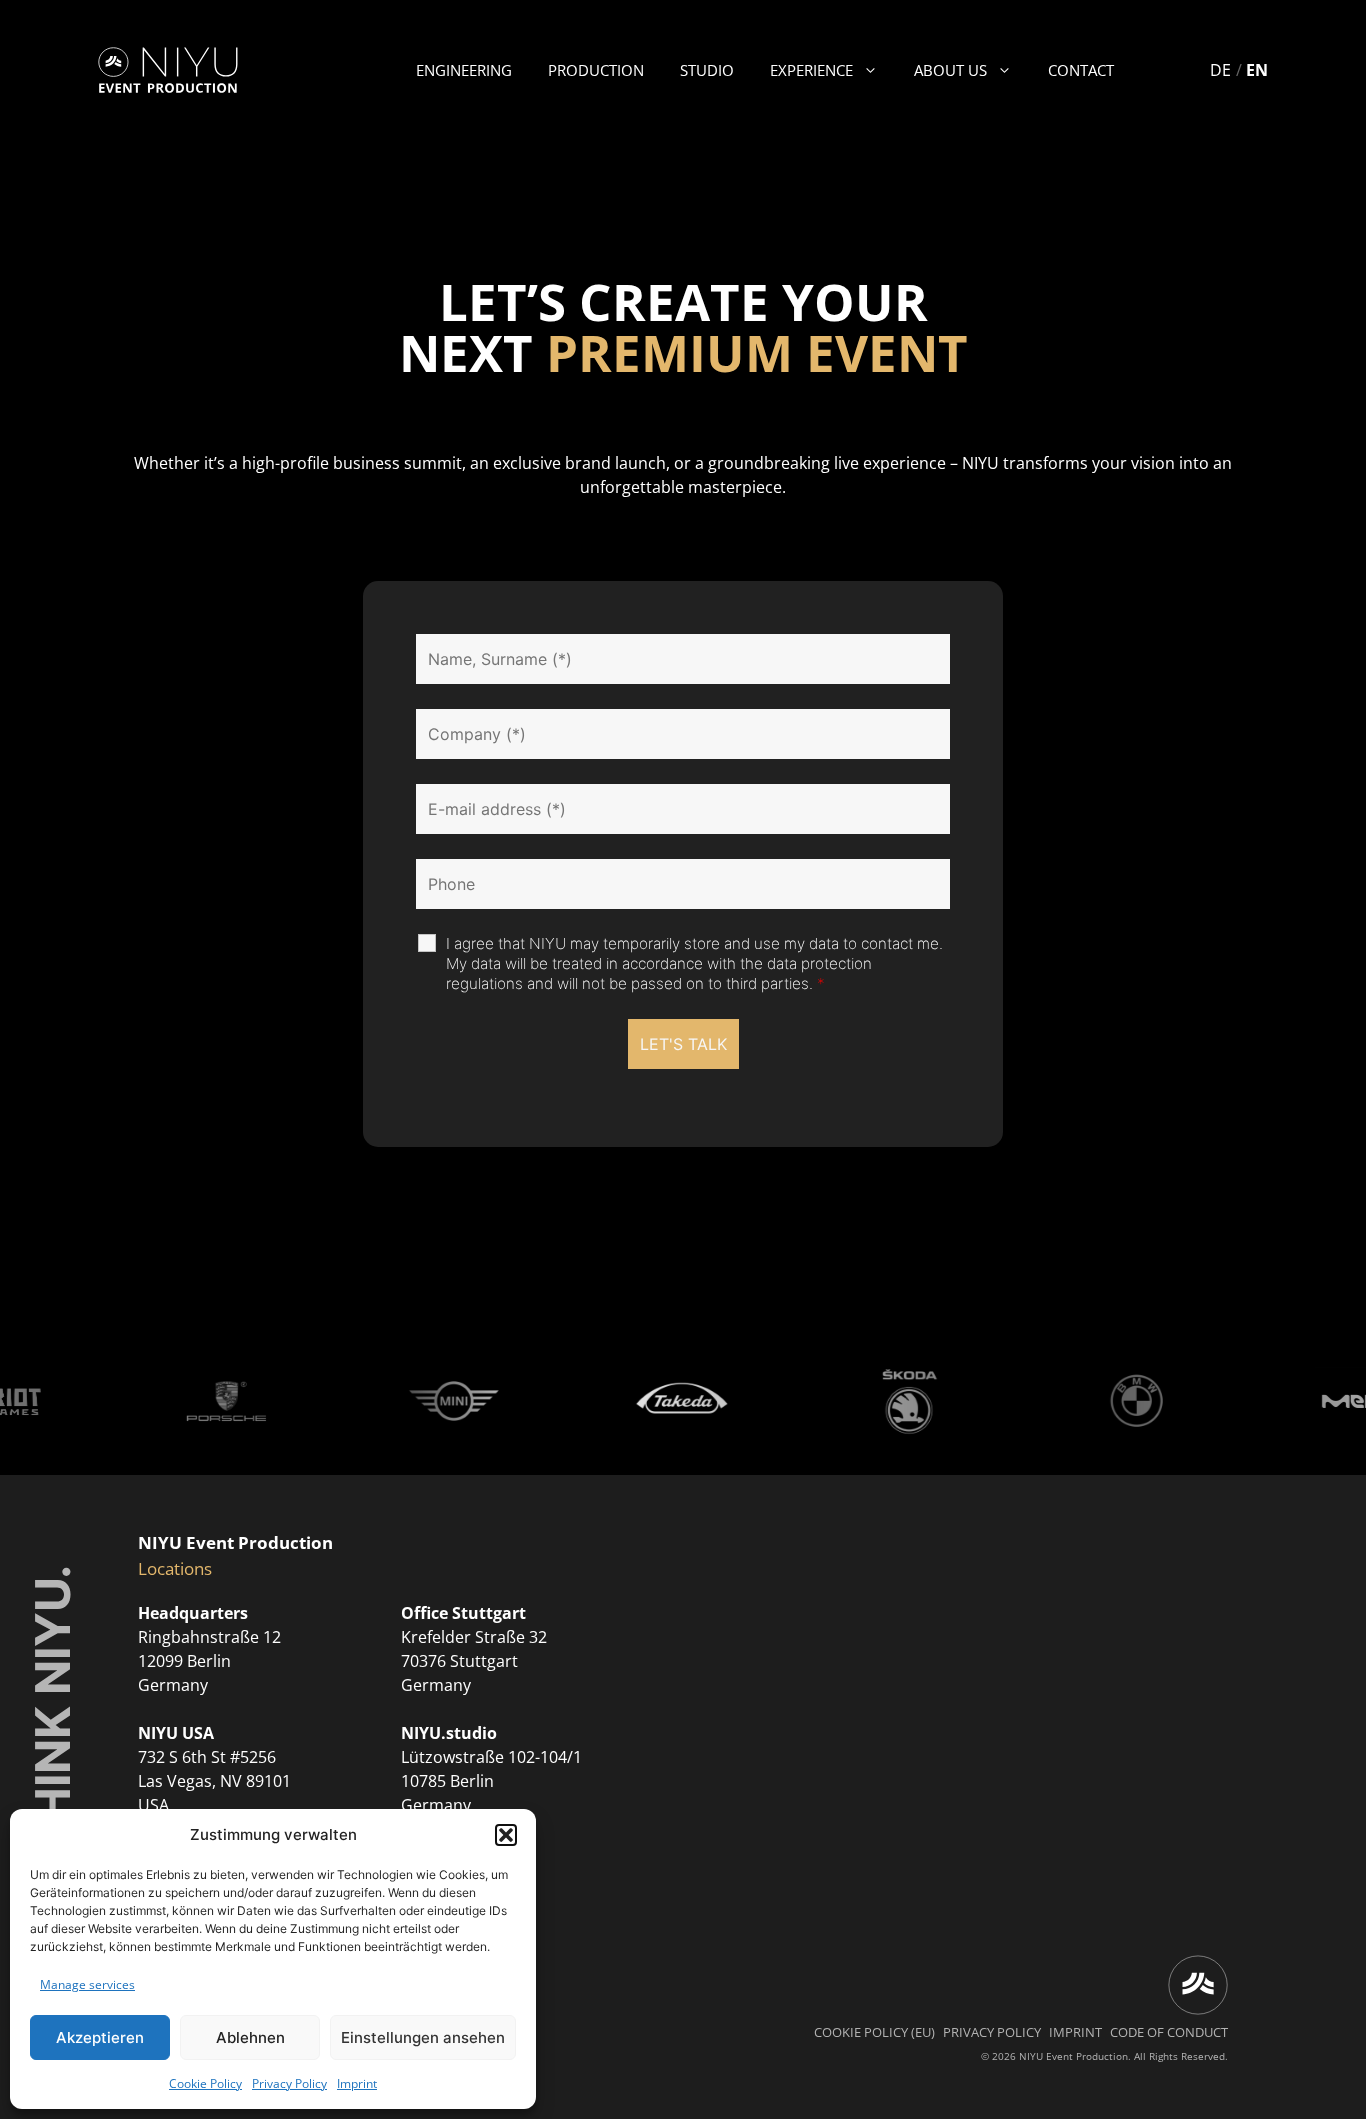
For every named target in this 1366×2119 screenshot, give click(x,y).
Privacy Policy (289, 2083)
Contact (1081, 70)
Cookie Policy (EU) (874, 2032)
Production (596, 70)
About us (950, 70)
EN (1257, 70)
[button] (506, 1835)
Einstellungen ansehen (423, 2037)
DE (1220, 70)
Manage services (87, 1984)
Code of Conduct (1169, 2032)
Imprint (357, 2083)
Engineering (464, 70)
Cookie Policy (205, 2083)
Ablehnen (250, 2037)
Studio (707, 70)
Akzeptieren (100, 2037)
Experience (811, 70)
